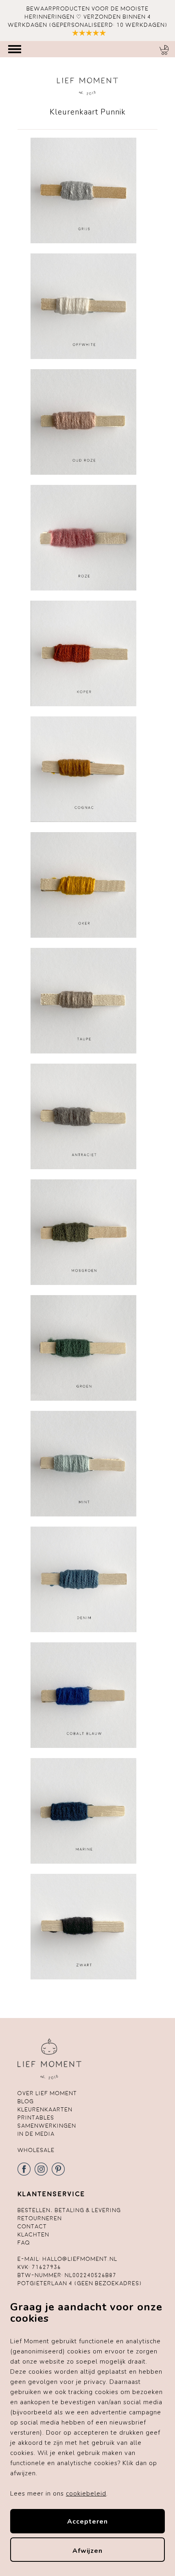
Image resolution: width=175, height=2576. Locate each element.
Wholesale (36, 2150)
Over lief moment (47, 2093)
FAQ (24, 2243)
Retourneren (40, 2218)
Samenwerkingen (47, 2126)
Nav (15, 49)
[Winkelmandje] (164, 50)
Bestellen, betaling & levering (69, 2210)
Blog (26, 2101)
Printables (36, 2118)
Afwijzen (87, 2551)
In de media (36, 2134)
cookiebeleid (86, 2494)
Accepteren (87, 2522)
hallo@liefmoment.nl (80, 2259)
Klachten (33, 2235)
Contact (32, 2227)
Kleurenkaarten (45, 2110)
